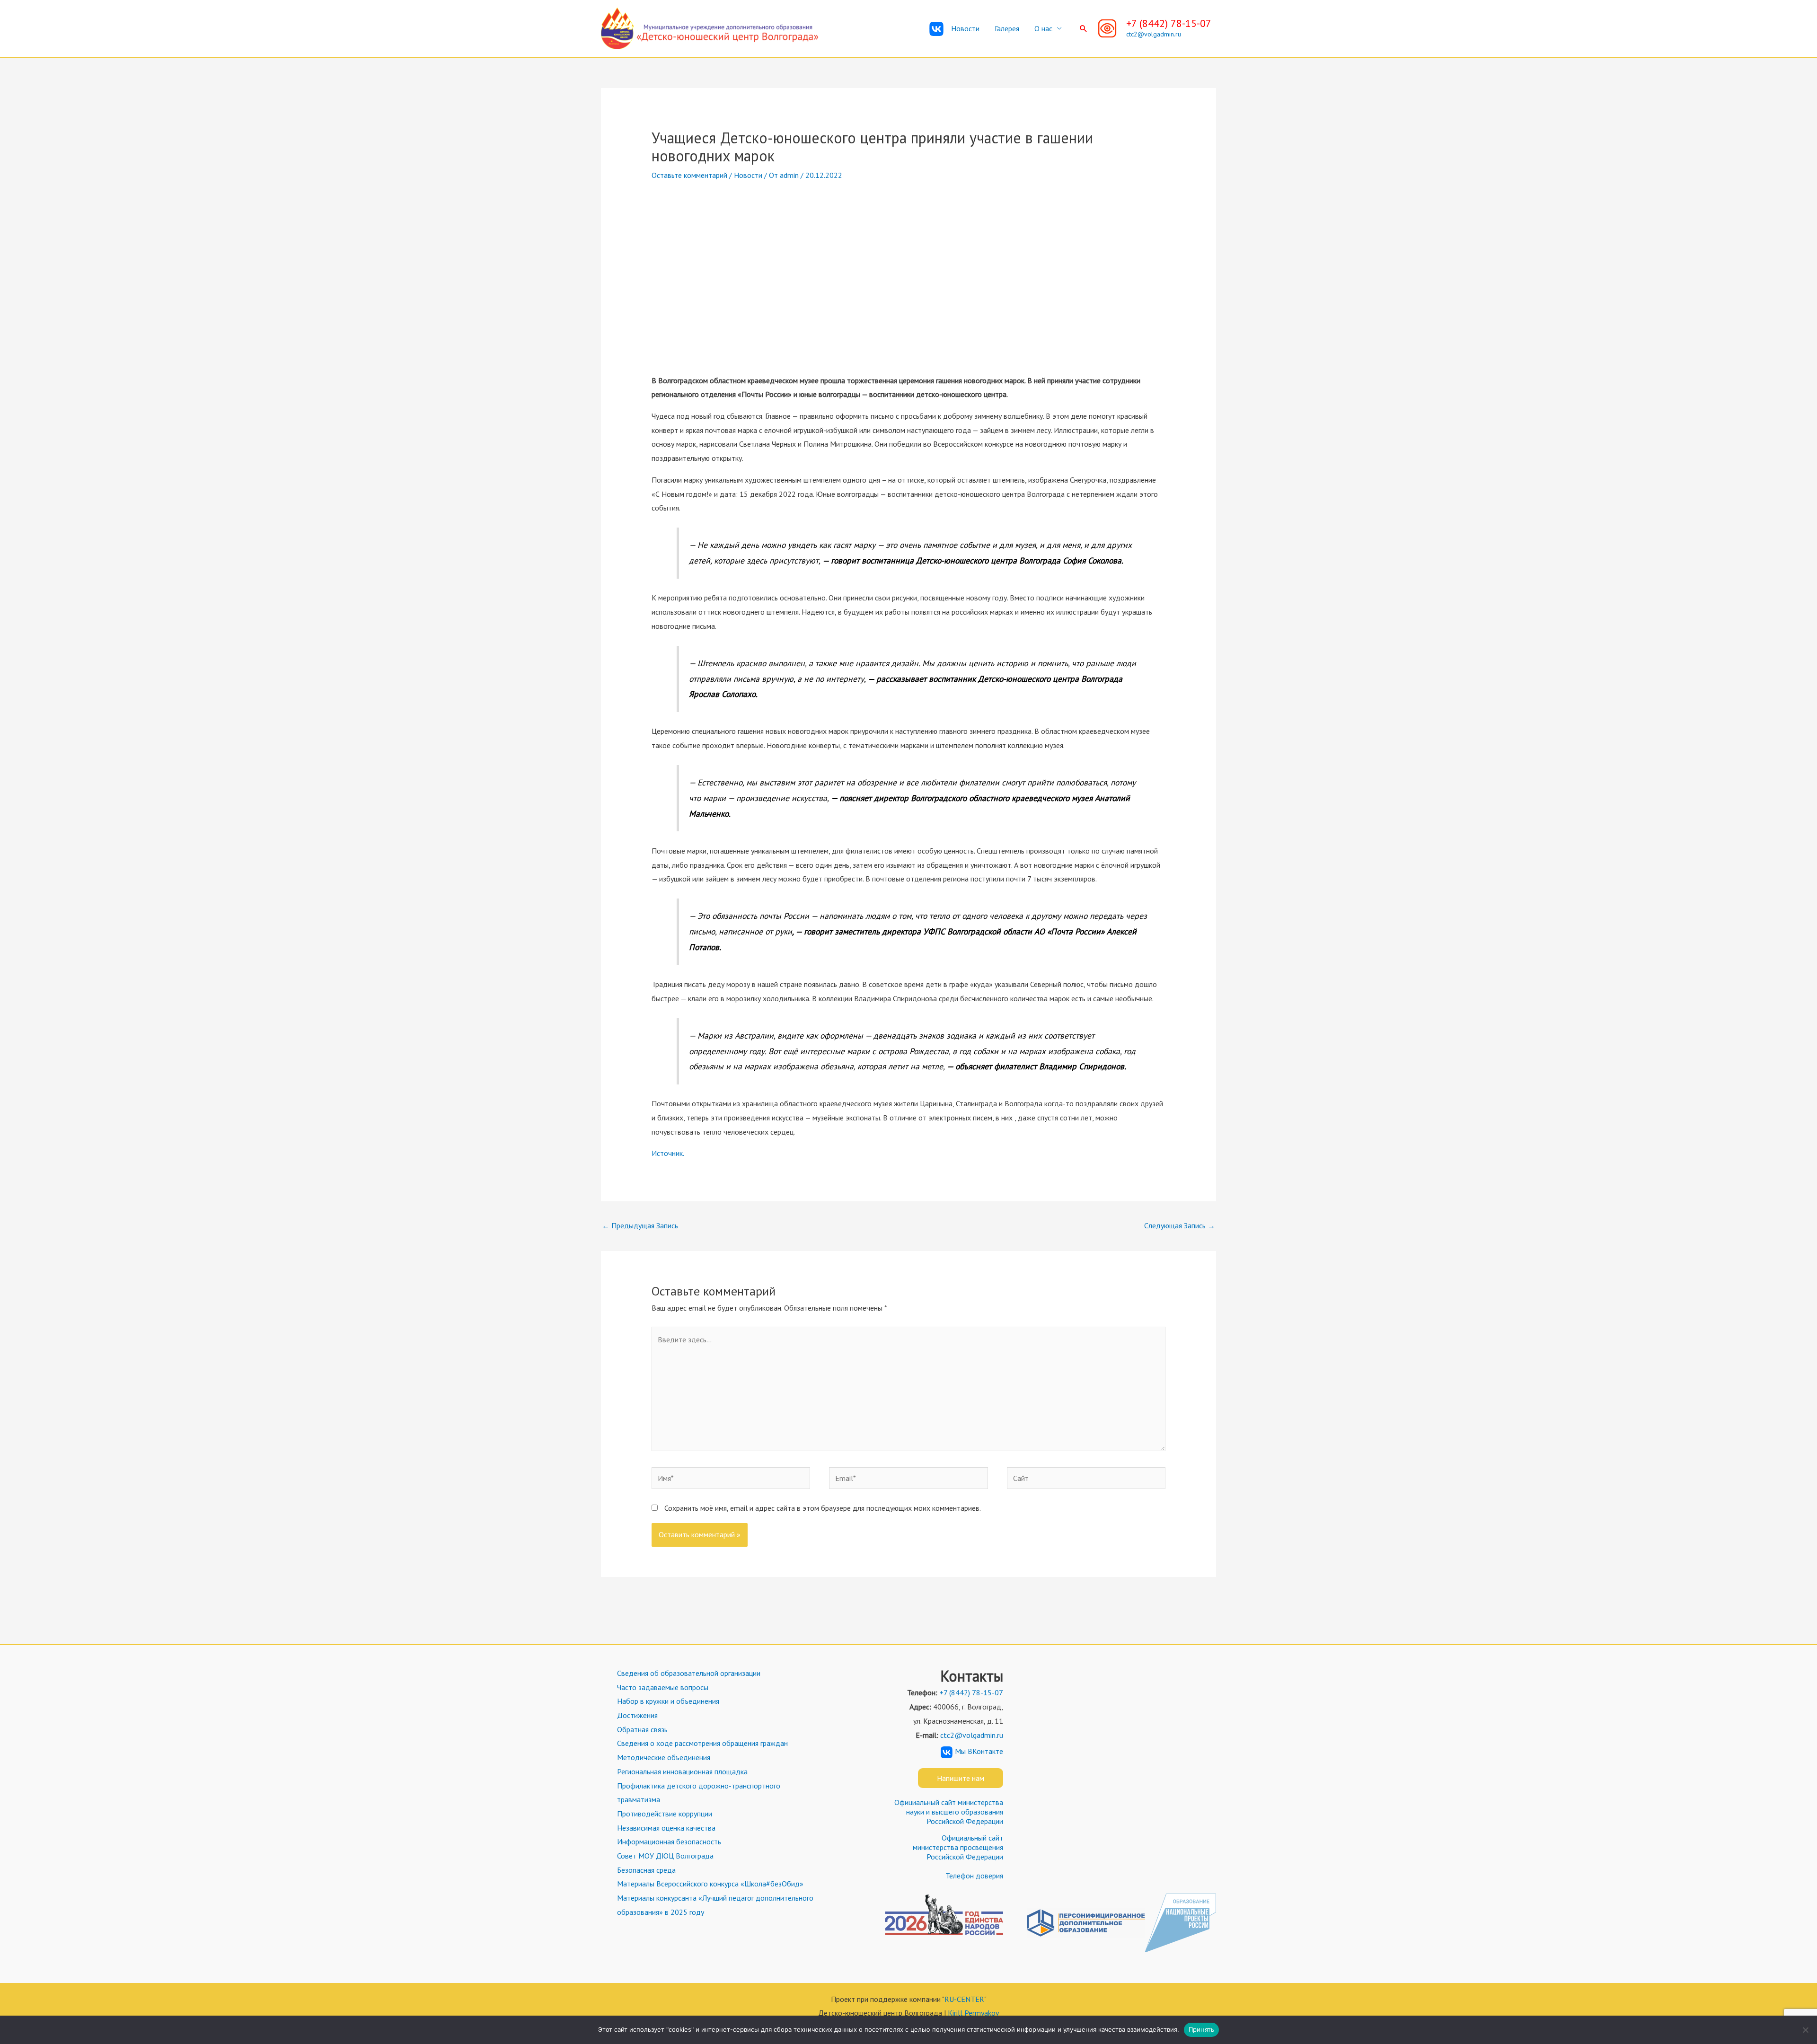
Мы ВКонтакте (979, 1751)
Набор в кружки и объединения (668, 1701)
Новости (965, 28)
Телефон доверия (974, 1876)
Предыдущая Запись (640, 1225)
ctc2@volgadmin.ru (1154, 34)
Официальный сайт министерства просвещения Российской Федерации (958, 1847)
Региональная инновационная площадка (682, 1771)
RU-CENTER (964, 1999)
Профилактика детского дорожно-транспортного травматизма (699, 1793)
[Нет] (1805, 2030)
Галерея (1007, 28)
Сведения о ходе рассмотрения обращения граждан (702, 1743)
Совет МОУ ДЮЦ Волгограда (665, 1856)
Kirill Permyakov (974, 2013)
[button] (1084, 28)
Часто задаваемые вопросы (663, 1687)
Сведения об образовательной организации (689, 1673)
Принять (1202, 2029)
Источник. (668, 1153)
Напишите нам (961, 1778)
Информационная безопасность (669, 1841)
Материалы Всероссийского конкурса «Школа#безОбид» (710, 1884)
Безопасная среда (646, 1870)
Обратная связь (642, 1729)
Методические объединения (664, 1757)
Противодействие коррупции (665, 1814)
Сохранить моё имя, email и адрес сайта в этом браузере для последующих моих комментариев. (823, 1508)
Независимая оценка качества (666, 1828)
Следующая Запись (1180, 1225)
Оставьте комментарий (689, 175)
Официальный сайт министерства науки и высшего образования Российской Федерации (949, 1812)
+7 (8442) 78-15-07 (1169, 23)
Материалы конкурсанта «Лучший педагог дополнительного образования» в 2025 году (715, 1905)
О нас (1043, 28)
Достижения (637, 1715)
